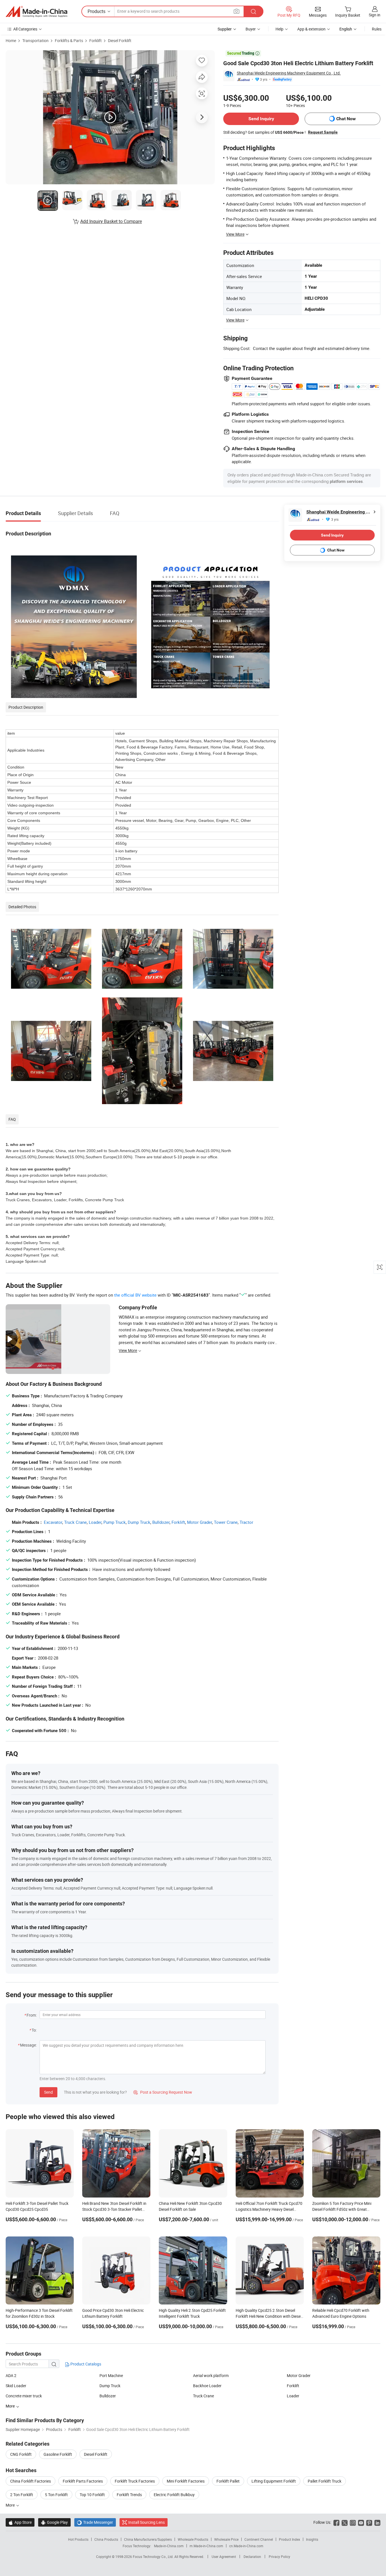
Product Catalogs (85, 2364)
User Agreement (224, 2557)
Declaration (252, 2557)
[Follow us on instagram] (353, 2522)
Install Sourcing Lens (147, 2522)
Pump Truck (115, 1522)
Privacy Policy (279, 2557)
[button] (237, 11)
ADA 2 (11, 2375)
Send (48, 2092)
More (11, 2505)
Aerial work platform (211, 2375)
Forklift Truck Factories (135, 2481)
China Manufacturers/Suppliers (148, 2539)
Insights (312, 2539)
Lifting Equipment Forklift (274, 2481)
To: (34, 2030)
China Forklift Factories (31, 2481)
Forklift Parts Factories (83, 2481)
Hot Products (78, 2539)
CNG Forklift (21, 2454)
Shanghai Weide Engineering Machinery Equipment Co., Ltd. (289, 73)
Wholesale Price (226, 2539)
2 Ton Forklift (22, 2495)
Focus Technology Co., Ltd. (154, 2557)
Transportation (35, 41)
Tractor (246, 1522)
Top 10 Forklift (92, 2495)
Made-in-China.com (169, 2546)
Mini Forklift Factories (186, 2481)
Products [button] (96, 11)
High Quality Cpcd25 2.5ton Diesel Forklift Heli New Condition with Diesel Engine (269, 2316)
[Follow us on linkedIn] (377, 2522)
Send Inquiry (261, 119)
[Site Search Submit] (253, 11)
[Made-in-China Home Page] (36, 12)
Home (11, 41)
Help (279, 29)
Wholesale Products (193, 2539)
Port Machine (111, 2375)
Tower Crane (226, 1522)
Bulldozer (161, 1522)
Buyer (251, 29)
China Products (106, 2539)
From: (32, 2015)
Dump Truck (139, 1522)
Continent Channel (259, 2539)
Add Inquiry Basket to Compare (111, 221)
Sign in (375, 15)
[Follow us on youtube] (361, 2522)
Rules (377, 29)
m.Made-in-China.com (206, 2546)
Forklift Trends (129, 2495)
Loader (95, 1522)
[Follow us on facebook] (336, 2522)
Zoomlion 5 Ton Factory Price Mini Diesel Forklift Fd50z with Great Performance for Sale (342, 2209)
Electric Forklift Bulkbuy (174, 2495)
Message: (28, 2045)
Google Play (54, 2522)
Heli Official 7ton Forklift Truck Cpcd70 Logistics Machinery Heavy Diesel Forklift (269, 2209)
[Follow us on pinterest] (369, 2522)
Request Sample (323, 132)
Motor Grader (199, 1522)
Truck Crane (75, 1522)
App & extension (311, 29)
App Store (20, 2522)
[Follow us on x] (345, 2522)
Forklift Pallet (228, 2481)
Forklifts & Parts (69, 41)
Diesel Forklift (120, 41)
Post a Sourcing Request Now (163, 2092)
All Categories (25, 29)
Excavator (53, 1522)
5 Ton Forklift (56, 2495)
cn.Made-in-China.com (246, 2546)
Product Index (289, 2539)
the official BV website (135, 1295)
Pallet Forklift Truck (325, 2481)
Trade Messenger (95, 2522)
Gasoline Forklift (58, 2454)
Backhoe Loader (207, 2386)
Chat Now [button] (346, 119)
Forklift (96, 41)
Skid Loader (16, 2386)
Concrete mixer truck (24, 2396)
